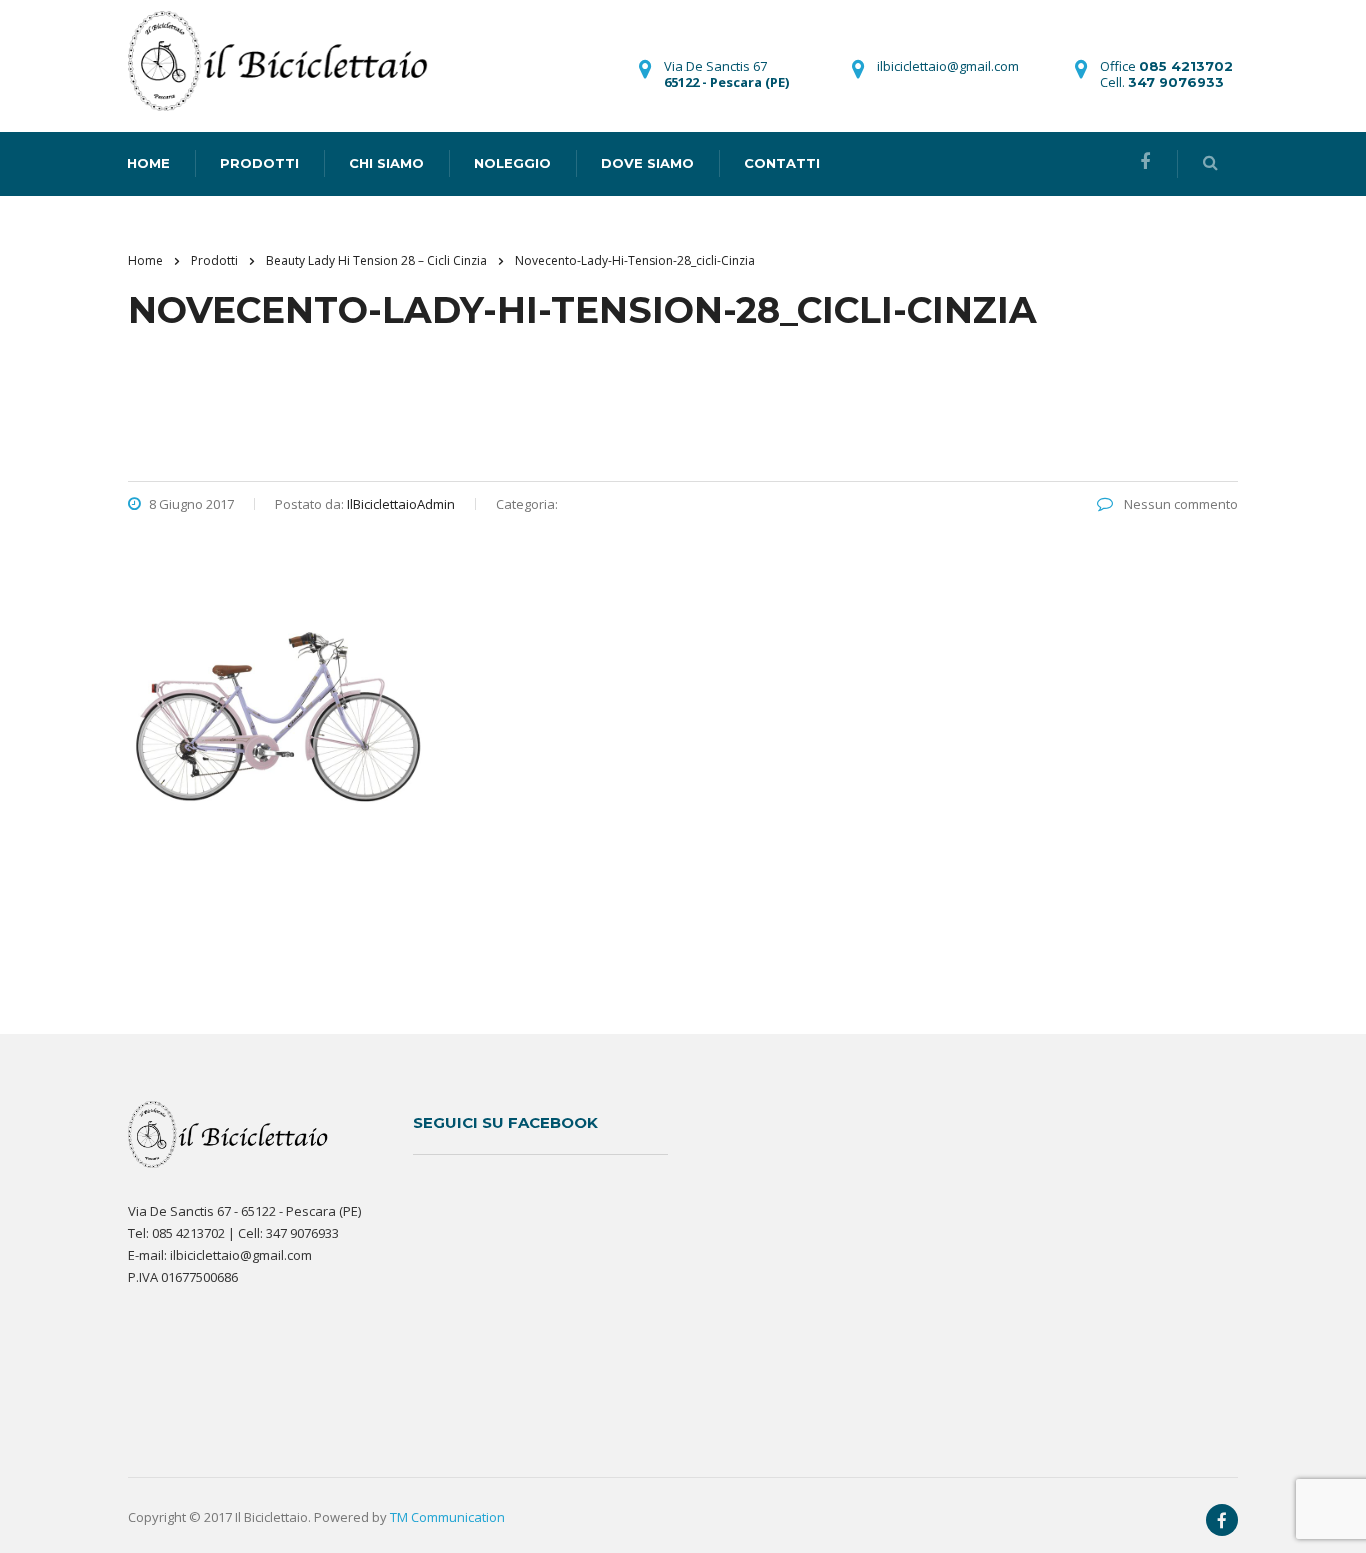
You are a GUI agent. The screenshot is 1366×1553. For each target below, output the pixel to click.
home (148, 163)
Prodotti (259, 163)
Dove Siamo (647, 163)
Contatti (782, 163)
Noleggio (512, 163)
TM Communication (447, 1517)
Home (145, 260)
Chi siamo (386, 163)
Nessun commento (1179, 504)
